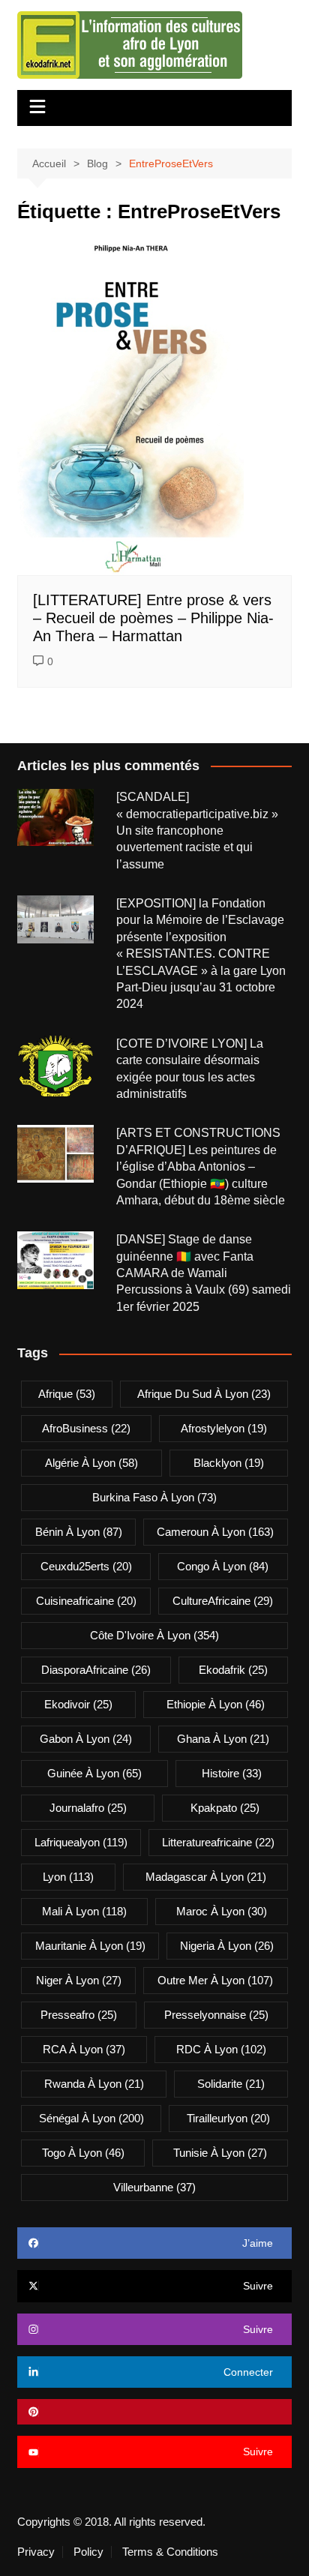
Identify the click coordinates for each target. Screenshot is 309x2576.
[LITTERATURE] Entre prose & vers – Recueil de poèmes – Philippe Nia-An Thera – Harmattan (153, 618)
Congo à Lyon (223, 1566)
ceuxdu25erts (86, 1566)
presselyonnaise (216, 2015)
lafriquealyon (81, 1842)
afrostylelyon (224, 1428)
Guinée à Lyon (94, 1773)
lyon (68, 1877)
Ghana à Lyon (223, 1739)
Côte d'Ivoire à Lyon (154, 1635)
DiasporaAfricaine (96, 1670)
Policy (88, 2552)
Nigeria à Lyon (227, 1946)
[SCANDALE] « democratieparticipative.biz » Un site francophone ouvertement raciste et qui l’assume (197, 831)
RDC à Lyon (221, 2049)
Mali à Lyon (84, 1911)
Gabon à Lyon (86, 1739)
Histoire (232, 1773)
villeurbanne (154, 2187)
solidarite (231, 2084)
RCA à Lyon (84, 2049)
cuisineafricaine (86, 1601)
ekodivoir (78, 1704)
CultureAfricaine (223, 1601)
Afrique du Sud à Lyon (204, 1394)
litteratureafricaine (218, 1842)
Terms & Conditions (170, 2552)
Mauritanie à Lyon (90, 1946)
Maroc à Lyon (222, 1911)
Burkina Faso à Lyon (154, 1497)
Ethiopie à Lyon (216, 1704)
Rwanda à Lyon (94, 2084)
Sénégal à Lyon (91, 2118)
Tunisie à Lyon (220, 2153)
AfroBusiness (86, 1428)
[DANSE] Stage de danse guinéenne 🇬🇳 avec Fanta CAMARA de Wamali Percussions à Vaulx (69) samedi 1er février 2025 (204, 1273)
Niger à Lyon (79, 1980)
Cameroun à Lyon (215, 1532)
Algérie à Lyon (91, 1463)
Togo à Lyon (83, 2153)
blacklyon (229, 1463)
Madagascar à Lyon (206, 1877)
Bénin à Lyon (79, 1532)
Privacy (36, 2552)
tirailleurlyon (228, 2118)
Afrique (67, 1394)
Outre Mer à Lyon (215, 1980)
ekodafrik (233, 1670)
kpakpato (225, 1808)
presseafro (79, 2015)
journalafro (88, 1808)
